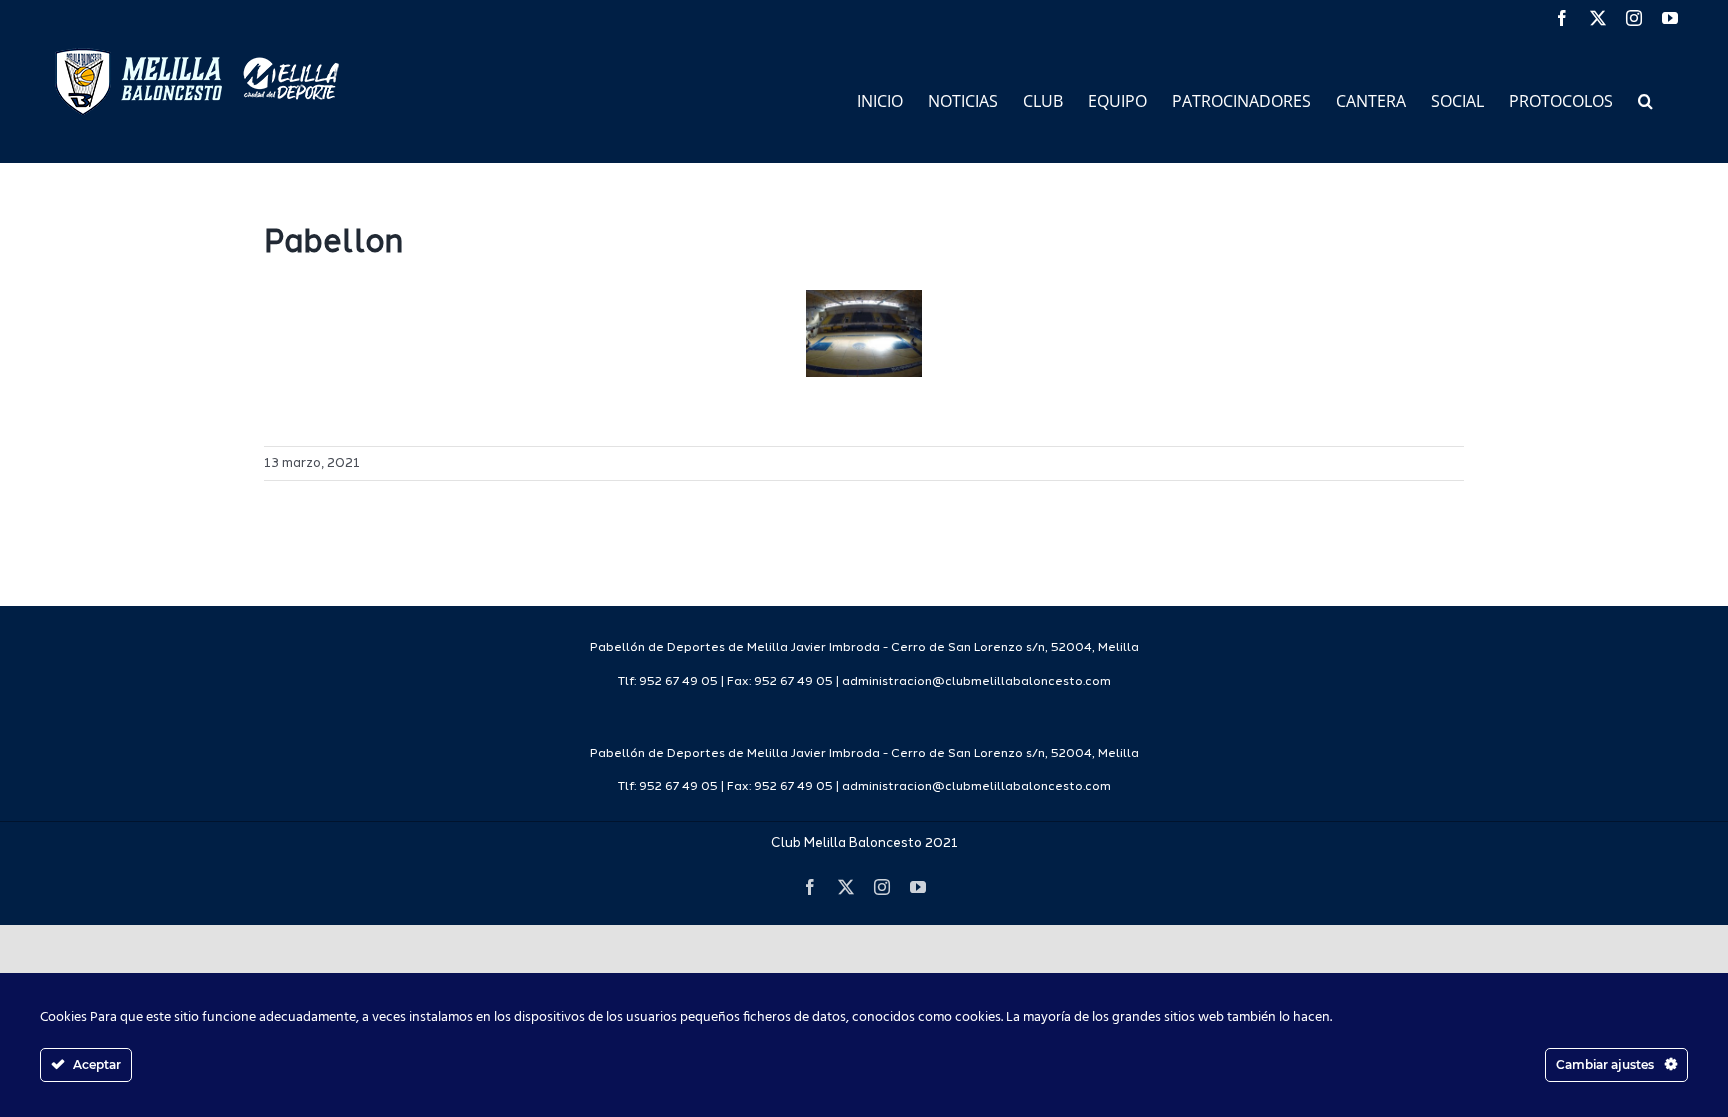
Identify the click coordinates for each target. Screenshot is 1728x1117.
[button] (1645, 99)
